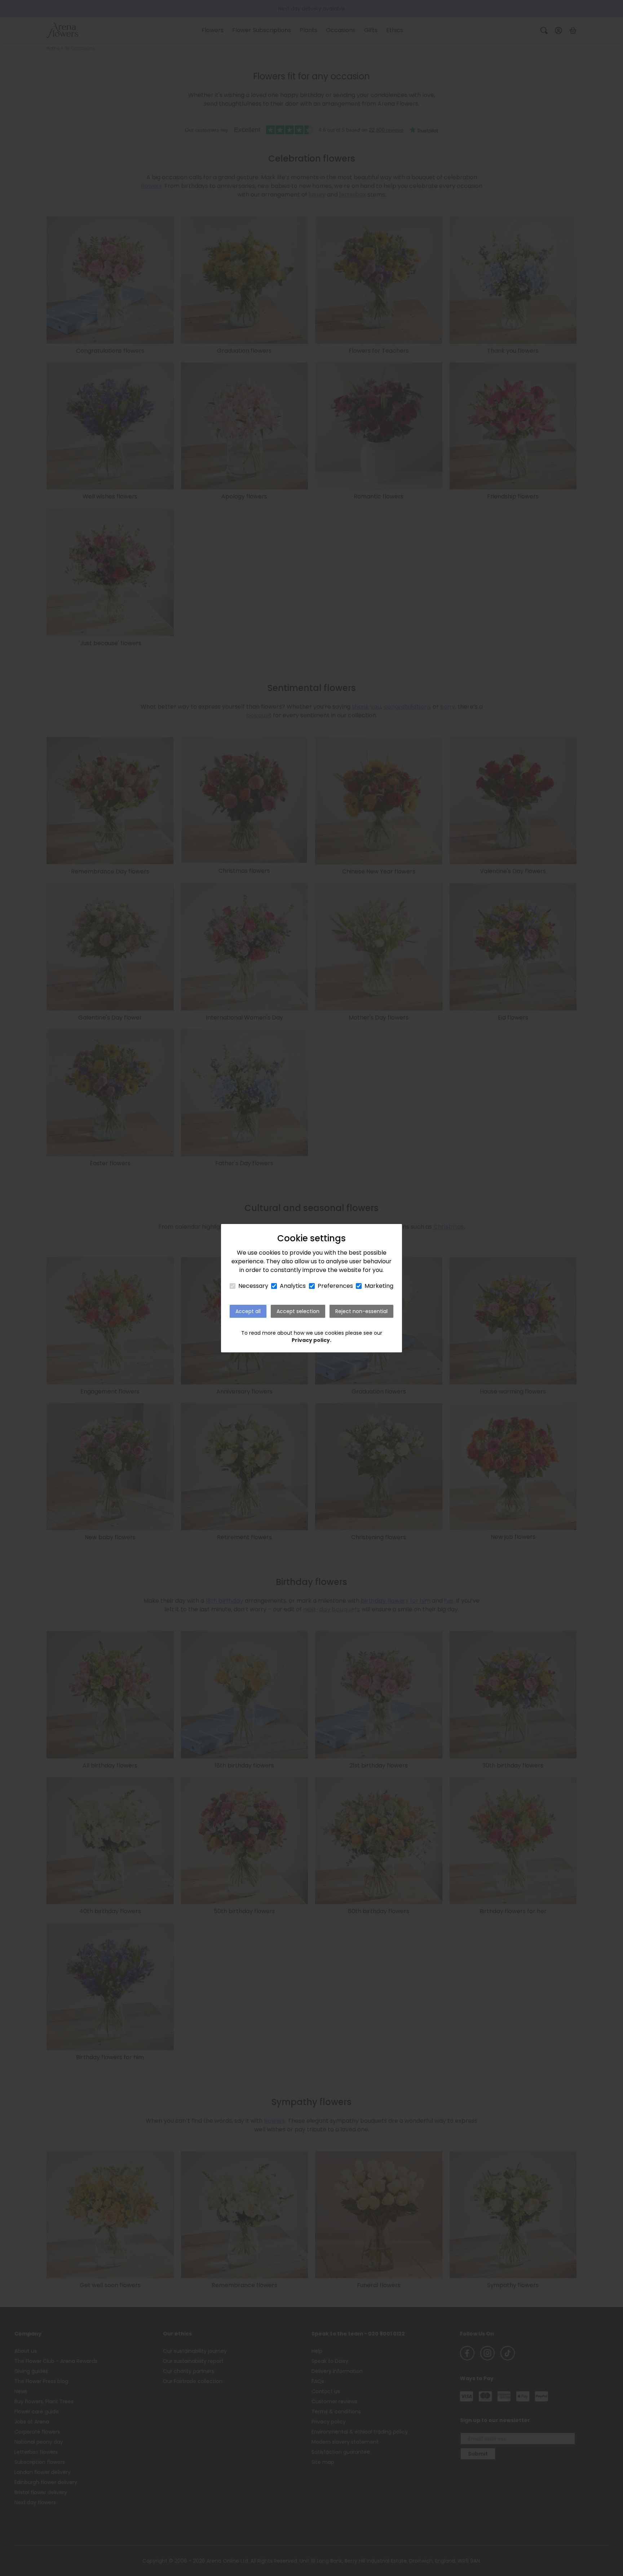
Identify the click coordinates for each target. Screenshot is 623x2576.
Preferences (335, 1286)
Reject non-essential (361, 1311)
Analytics (293, 1286)
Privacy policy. (311, 1340)
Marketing (379, 1286)
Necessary (253, 1286)
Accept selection (298, 1311)
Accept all (248, 1311)
